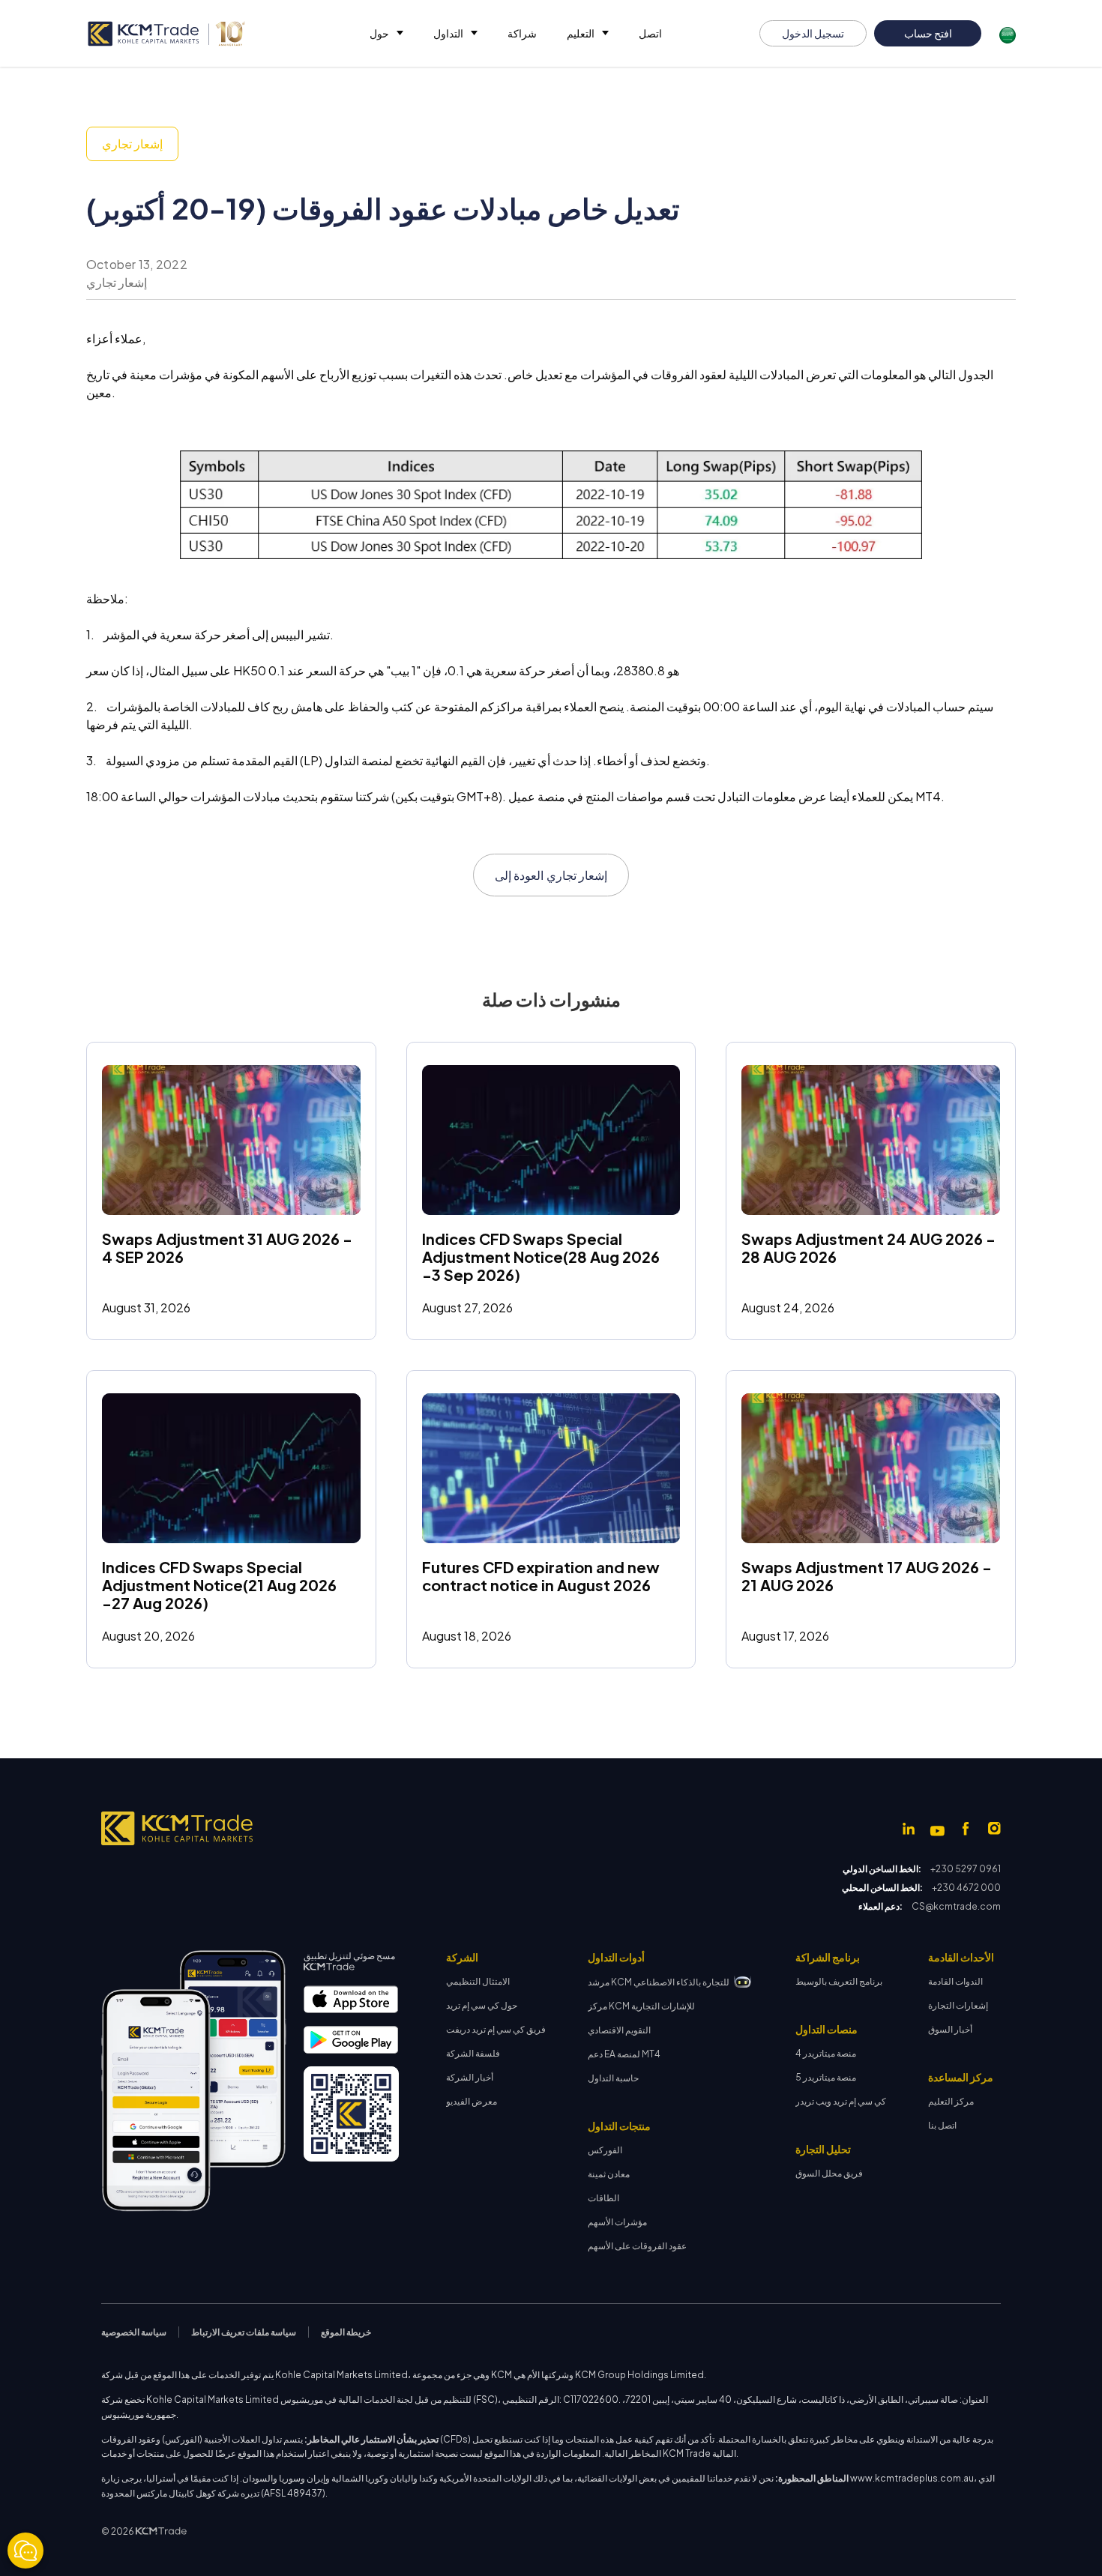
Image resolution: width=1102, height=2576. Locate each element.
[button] (386, 33)
